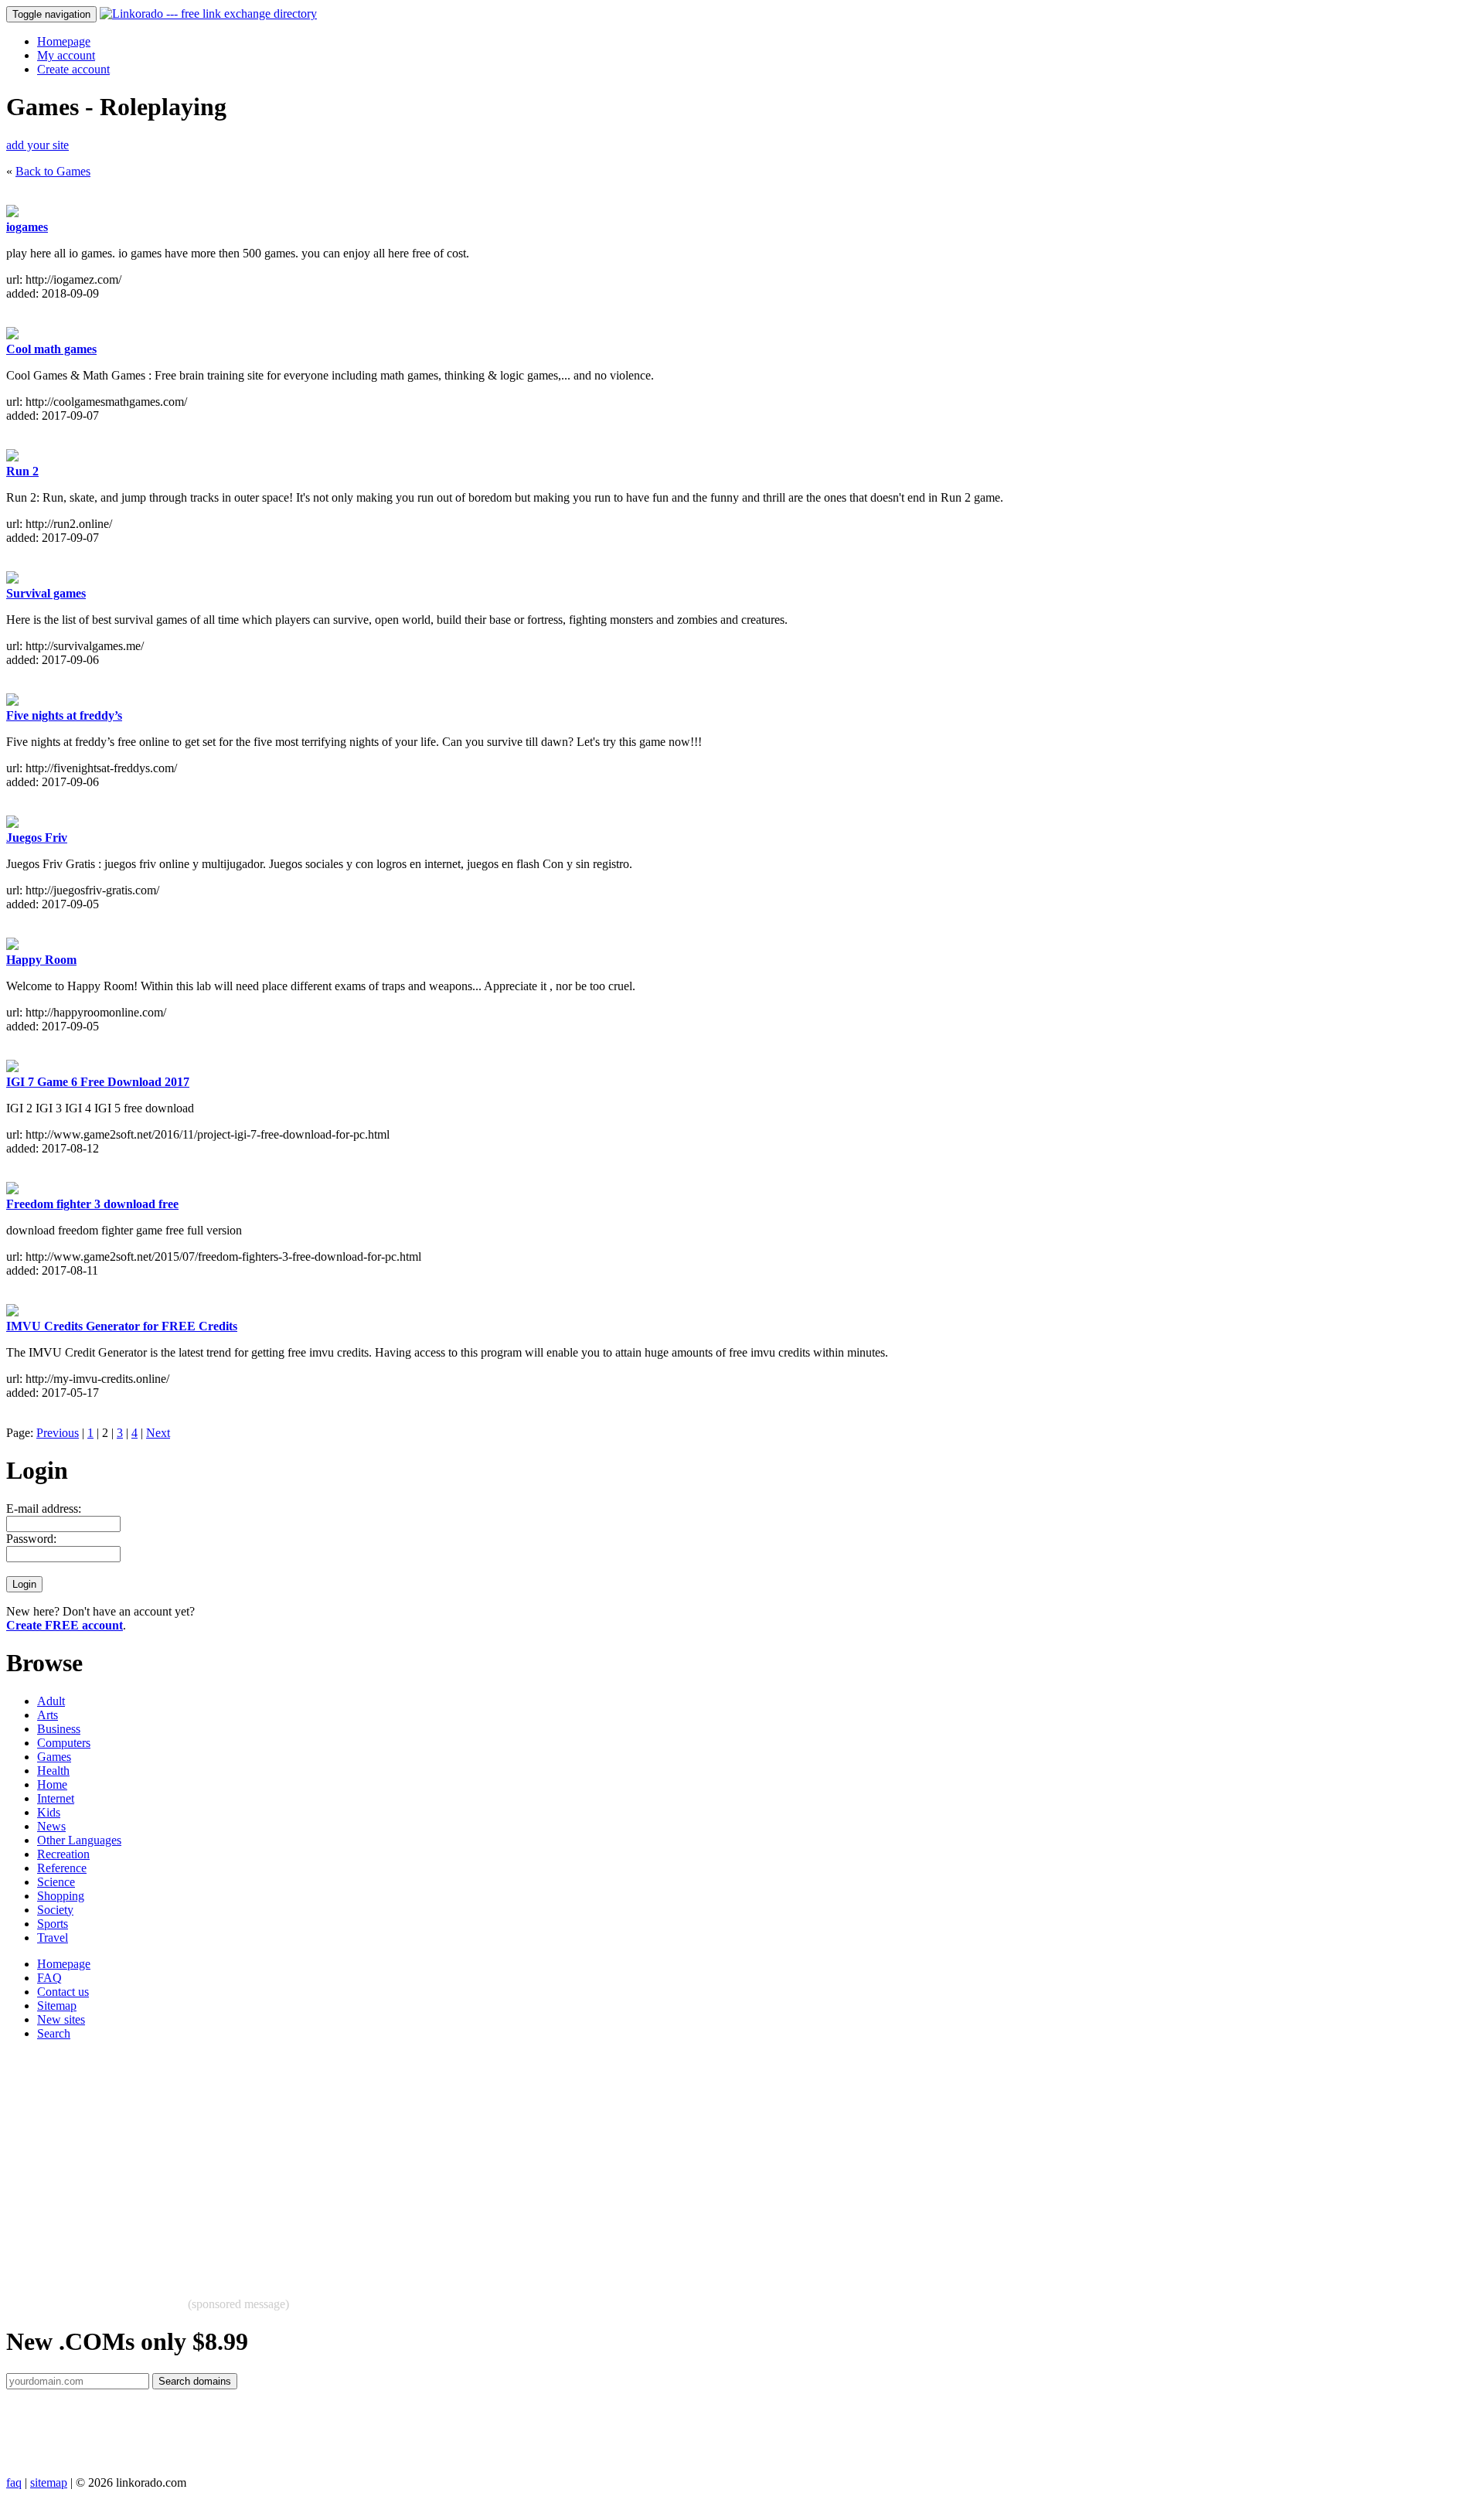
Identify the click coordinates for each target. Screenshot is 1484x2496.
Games (54, 1757)
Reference (62, 1868)
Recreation (63, 1854)
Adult (51, 1701)
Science (56, 1882)
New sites (61, 2019)
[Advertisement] (470, 2161)
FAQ (49, 1978)
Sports (53, 1924)
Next (158, 1433)
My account (66, 55)
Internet (56, 1798)
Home (52, 1784)
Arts (48, 1715)
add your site (37, 145)
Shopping (61, 1896)
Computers (64, 1743)
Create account (73, 69)
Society (55, 1910)
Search (54, 2033)
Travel (53, 1938)
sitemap (49, 2482)
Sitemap (57, 2006)
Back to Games (53, 171)
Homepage (64, 41)
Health (53, 1771)
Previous (58, 1433)
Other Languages (79, 1840)
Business (59, 1729)
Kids (49, 1812)
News (51, 1826)
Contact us (63, 1992)
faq (14, 2482)
